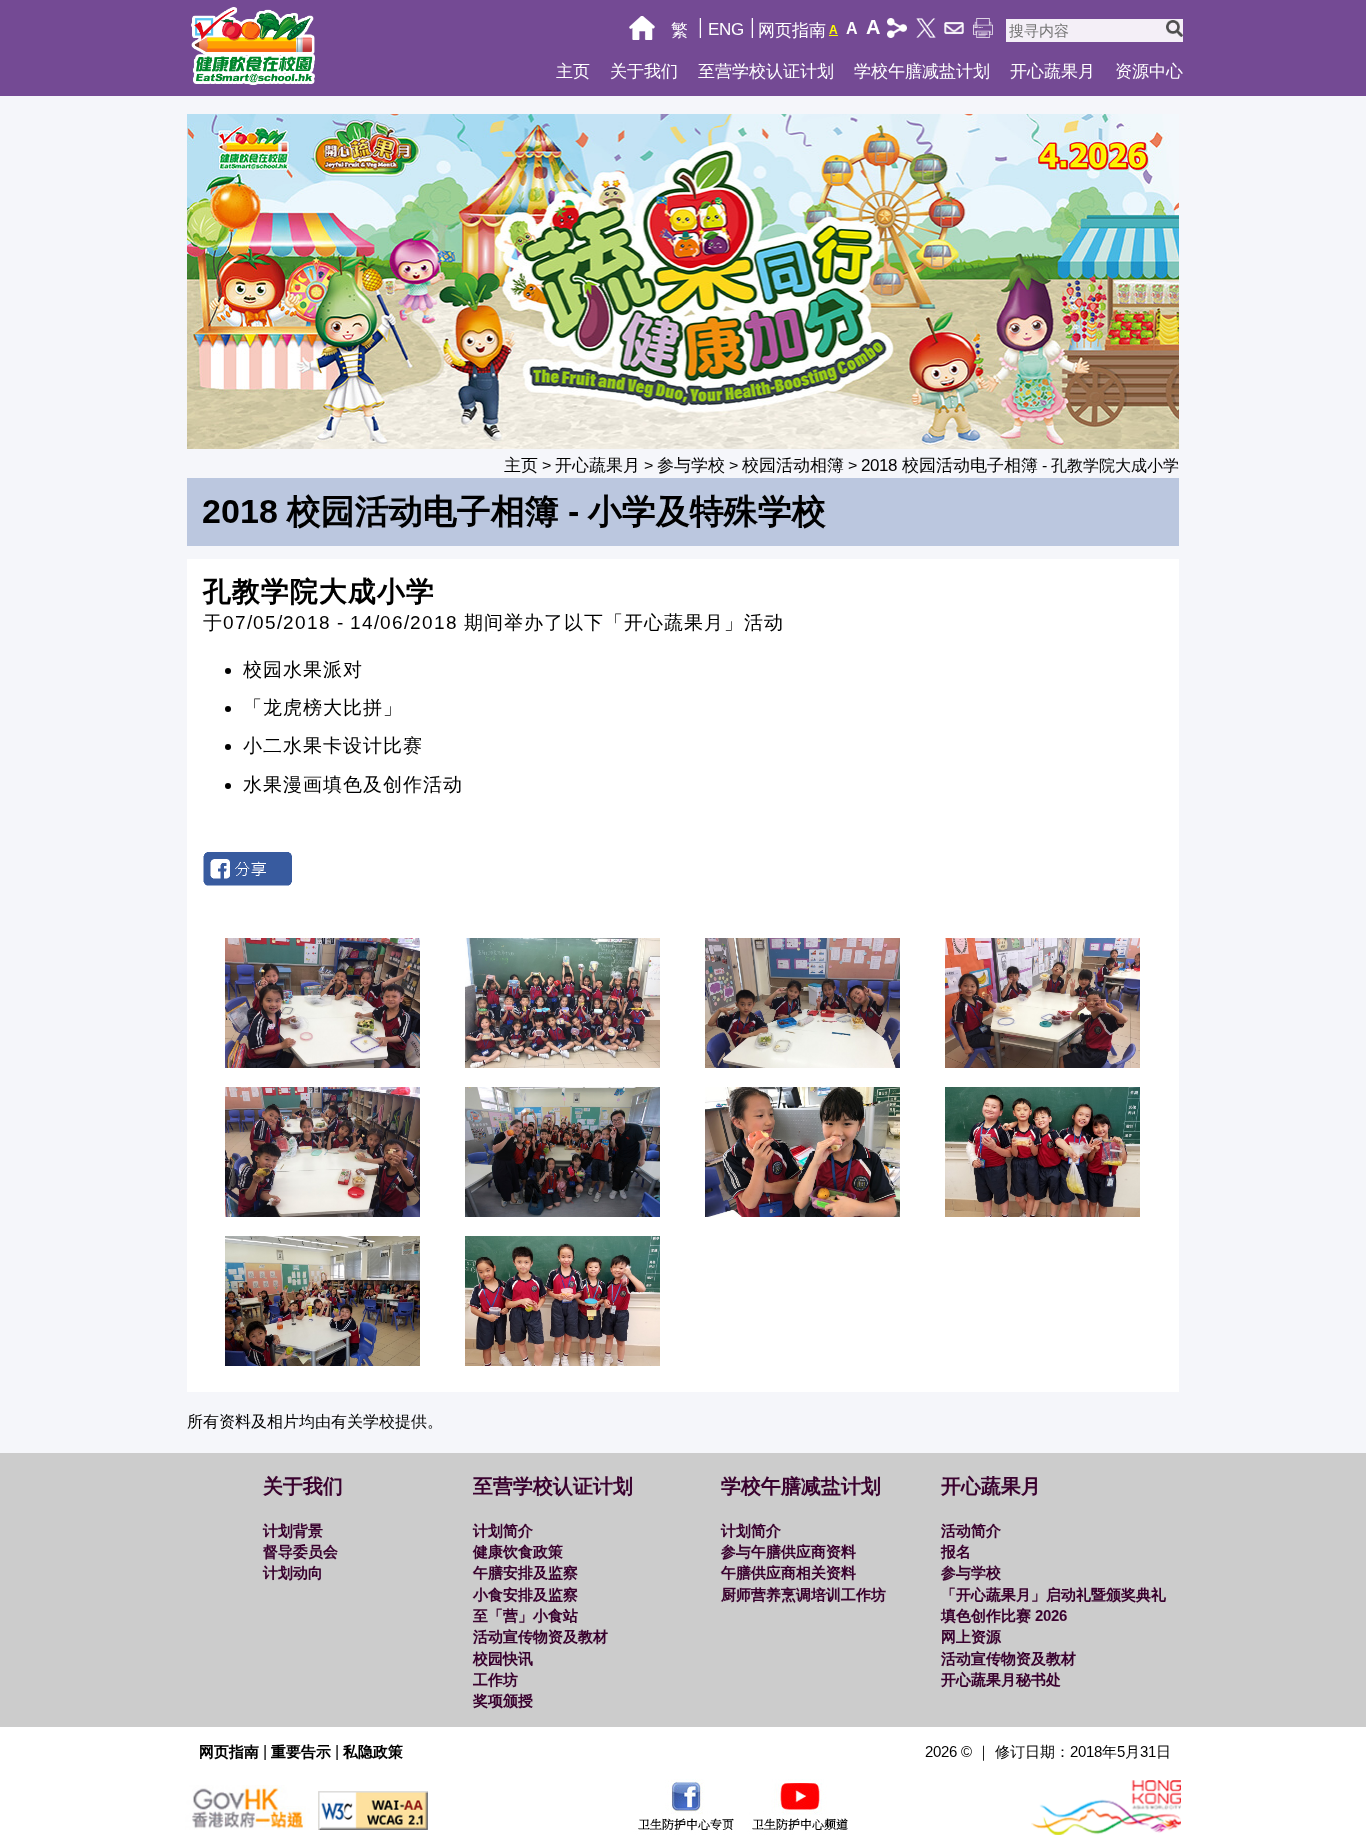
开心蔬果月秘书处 (1001, 1679)
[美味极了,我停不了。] (803, 1210)
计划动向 (293, 1572)
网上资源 (971, 1636)
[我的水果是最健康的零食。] (563, 1359)
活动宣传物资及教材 (540, 1636)
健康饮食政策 (518, 1551)
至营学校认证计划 (766, 71)
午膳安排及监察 (525, 1572)
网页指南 (792, 30)
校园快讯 (503, 1658)
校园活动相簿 (793, 465)
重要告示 (301, 1751)
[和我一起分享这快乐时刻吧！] (1043, 1210)
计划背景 (293, 1530)
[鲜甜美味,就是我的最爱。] (1043, 1061)
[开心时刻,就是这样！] (323, 1359)
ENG (726, 29)
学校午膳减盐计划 (922, 71)
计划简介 (503, 1530)
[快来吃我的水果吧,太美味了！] (323, 1210)
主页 (573, 71)
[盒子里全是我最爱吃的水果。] (563, 1061)
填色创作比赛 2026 (1004, 1615)
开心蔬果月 (1052, 71)
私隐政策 (373, 1751)
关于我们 (644, 71)
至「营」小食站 (525, 1615)
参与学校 (691, 465)
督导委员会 (300, 1551)
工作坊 (495, 1679)
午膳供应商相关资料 (788, 1572)
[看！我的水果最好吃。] (323, 1061)
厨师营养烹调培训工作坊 (803, 1594)
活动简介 (971, 1530)
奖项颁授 (503, 1700)
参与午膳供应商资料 (788, 1551)
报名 (956, 1551)
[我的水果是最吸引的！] (563, 1210)
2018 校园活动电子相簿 (949, 465)
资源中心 (1149, 71)
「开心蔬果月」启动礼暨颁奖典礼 (1053, 1594)
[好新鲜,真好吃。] (803, 1061)
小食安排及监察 (525, 1594)
